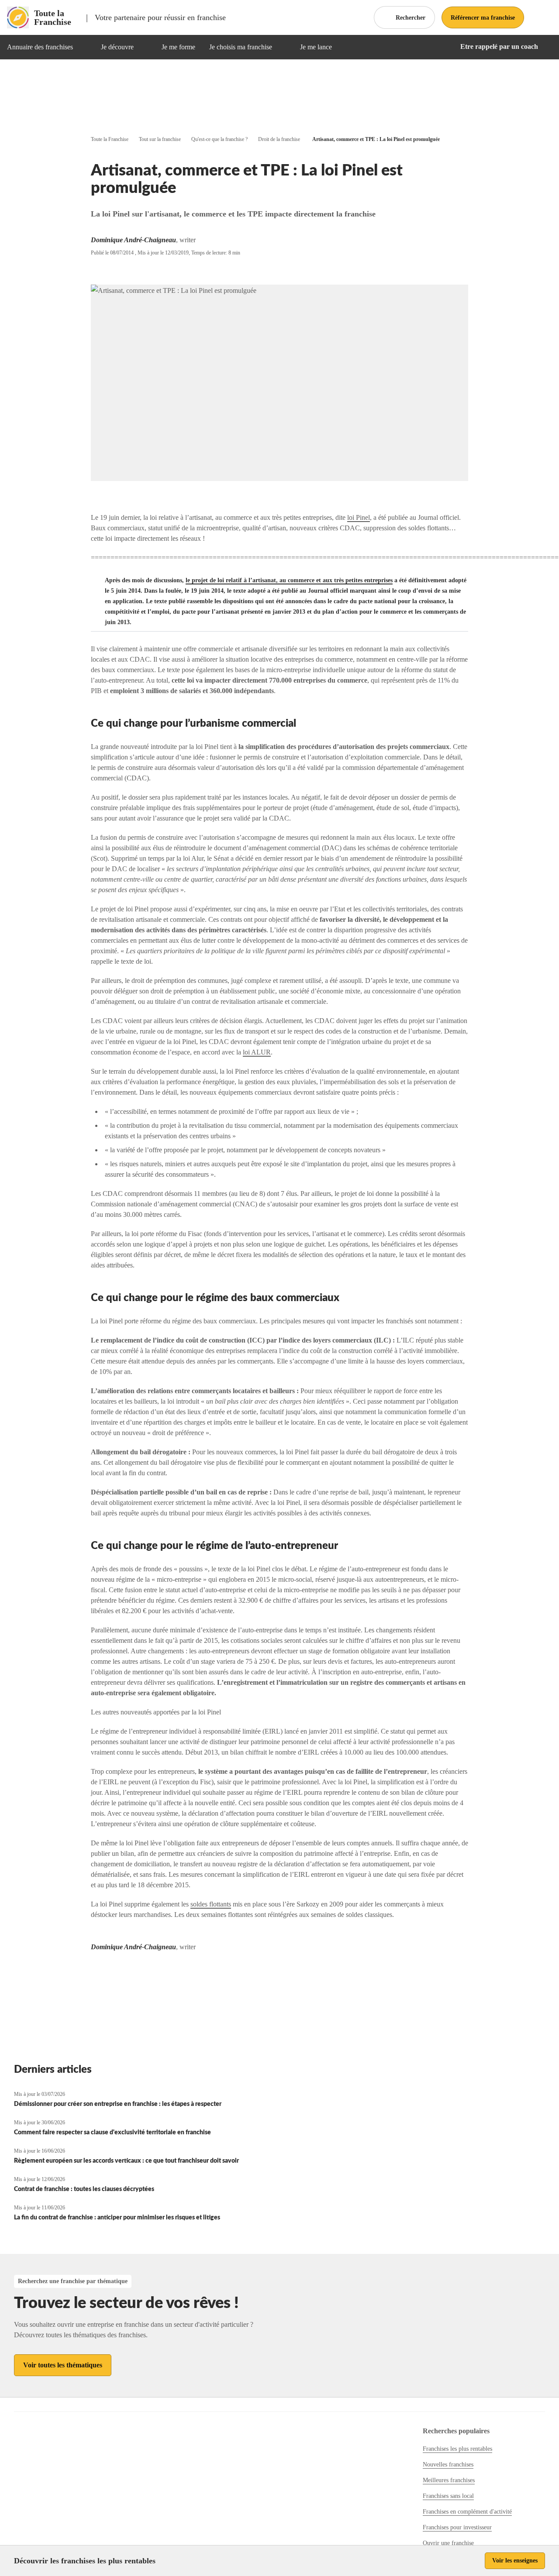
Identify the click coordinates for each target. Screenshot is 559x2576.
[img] (83, 47)
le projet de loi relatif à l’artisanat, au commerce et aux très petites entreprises (289, 580)
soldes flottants (211, 1904)
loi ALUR (257, 1052)
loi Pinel (359, 517)
